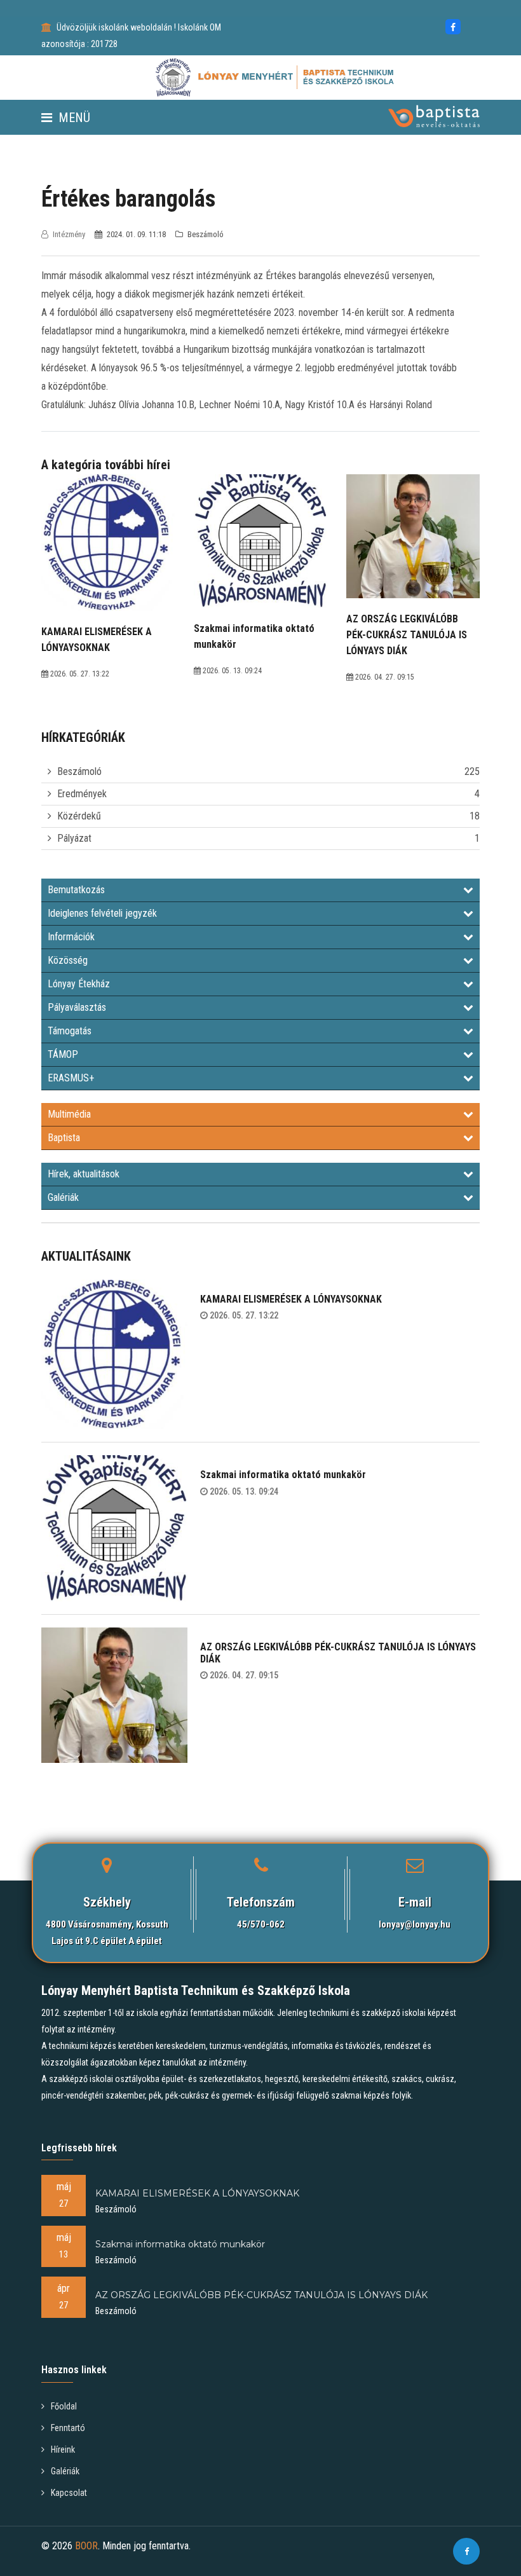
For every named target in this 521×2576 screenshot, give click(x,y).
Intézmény (69, 234)
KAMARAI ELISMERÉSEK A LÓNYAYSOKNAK (291, 1299)
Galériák (63, 1197)
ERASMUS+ (71, 1078)
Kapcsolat (69, 2493)
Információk (71, 937)
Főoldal (64, 2406)
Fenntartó (68, 2428)
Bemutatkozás (76, 890)
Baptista (64, 1138)
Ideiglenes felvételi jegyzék (102, 913)
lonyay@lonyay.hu (415, 1924)
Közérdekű (79, 816)
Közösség (68, 960)
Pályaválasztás (77, 1007)
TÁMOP (63, 1054)
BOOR (86, 2546)
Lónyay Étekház (79, 984)
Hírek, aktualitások (84, 1174)
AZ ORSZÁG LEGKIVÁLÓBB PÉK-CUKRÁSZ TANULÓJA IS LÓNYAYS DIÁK (338, 1653)
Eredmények (82, 794)
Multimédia (69, 1114)
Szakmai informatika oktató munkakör (283, 1475)
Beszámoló (79, 771)
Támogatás (70, 1031)
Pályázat (74, 838)
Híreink (63, 2449)
